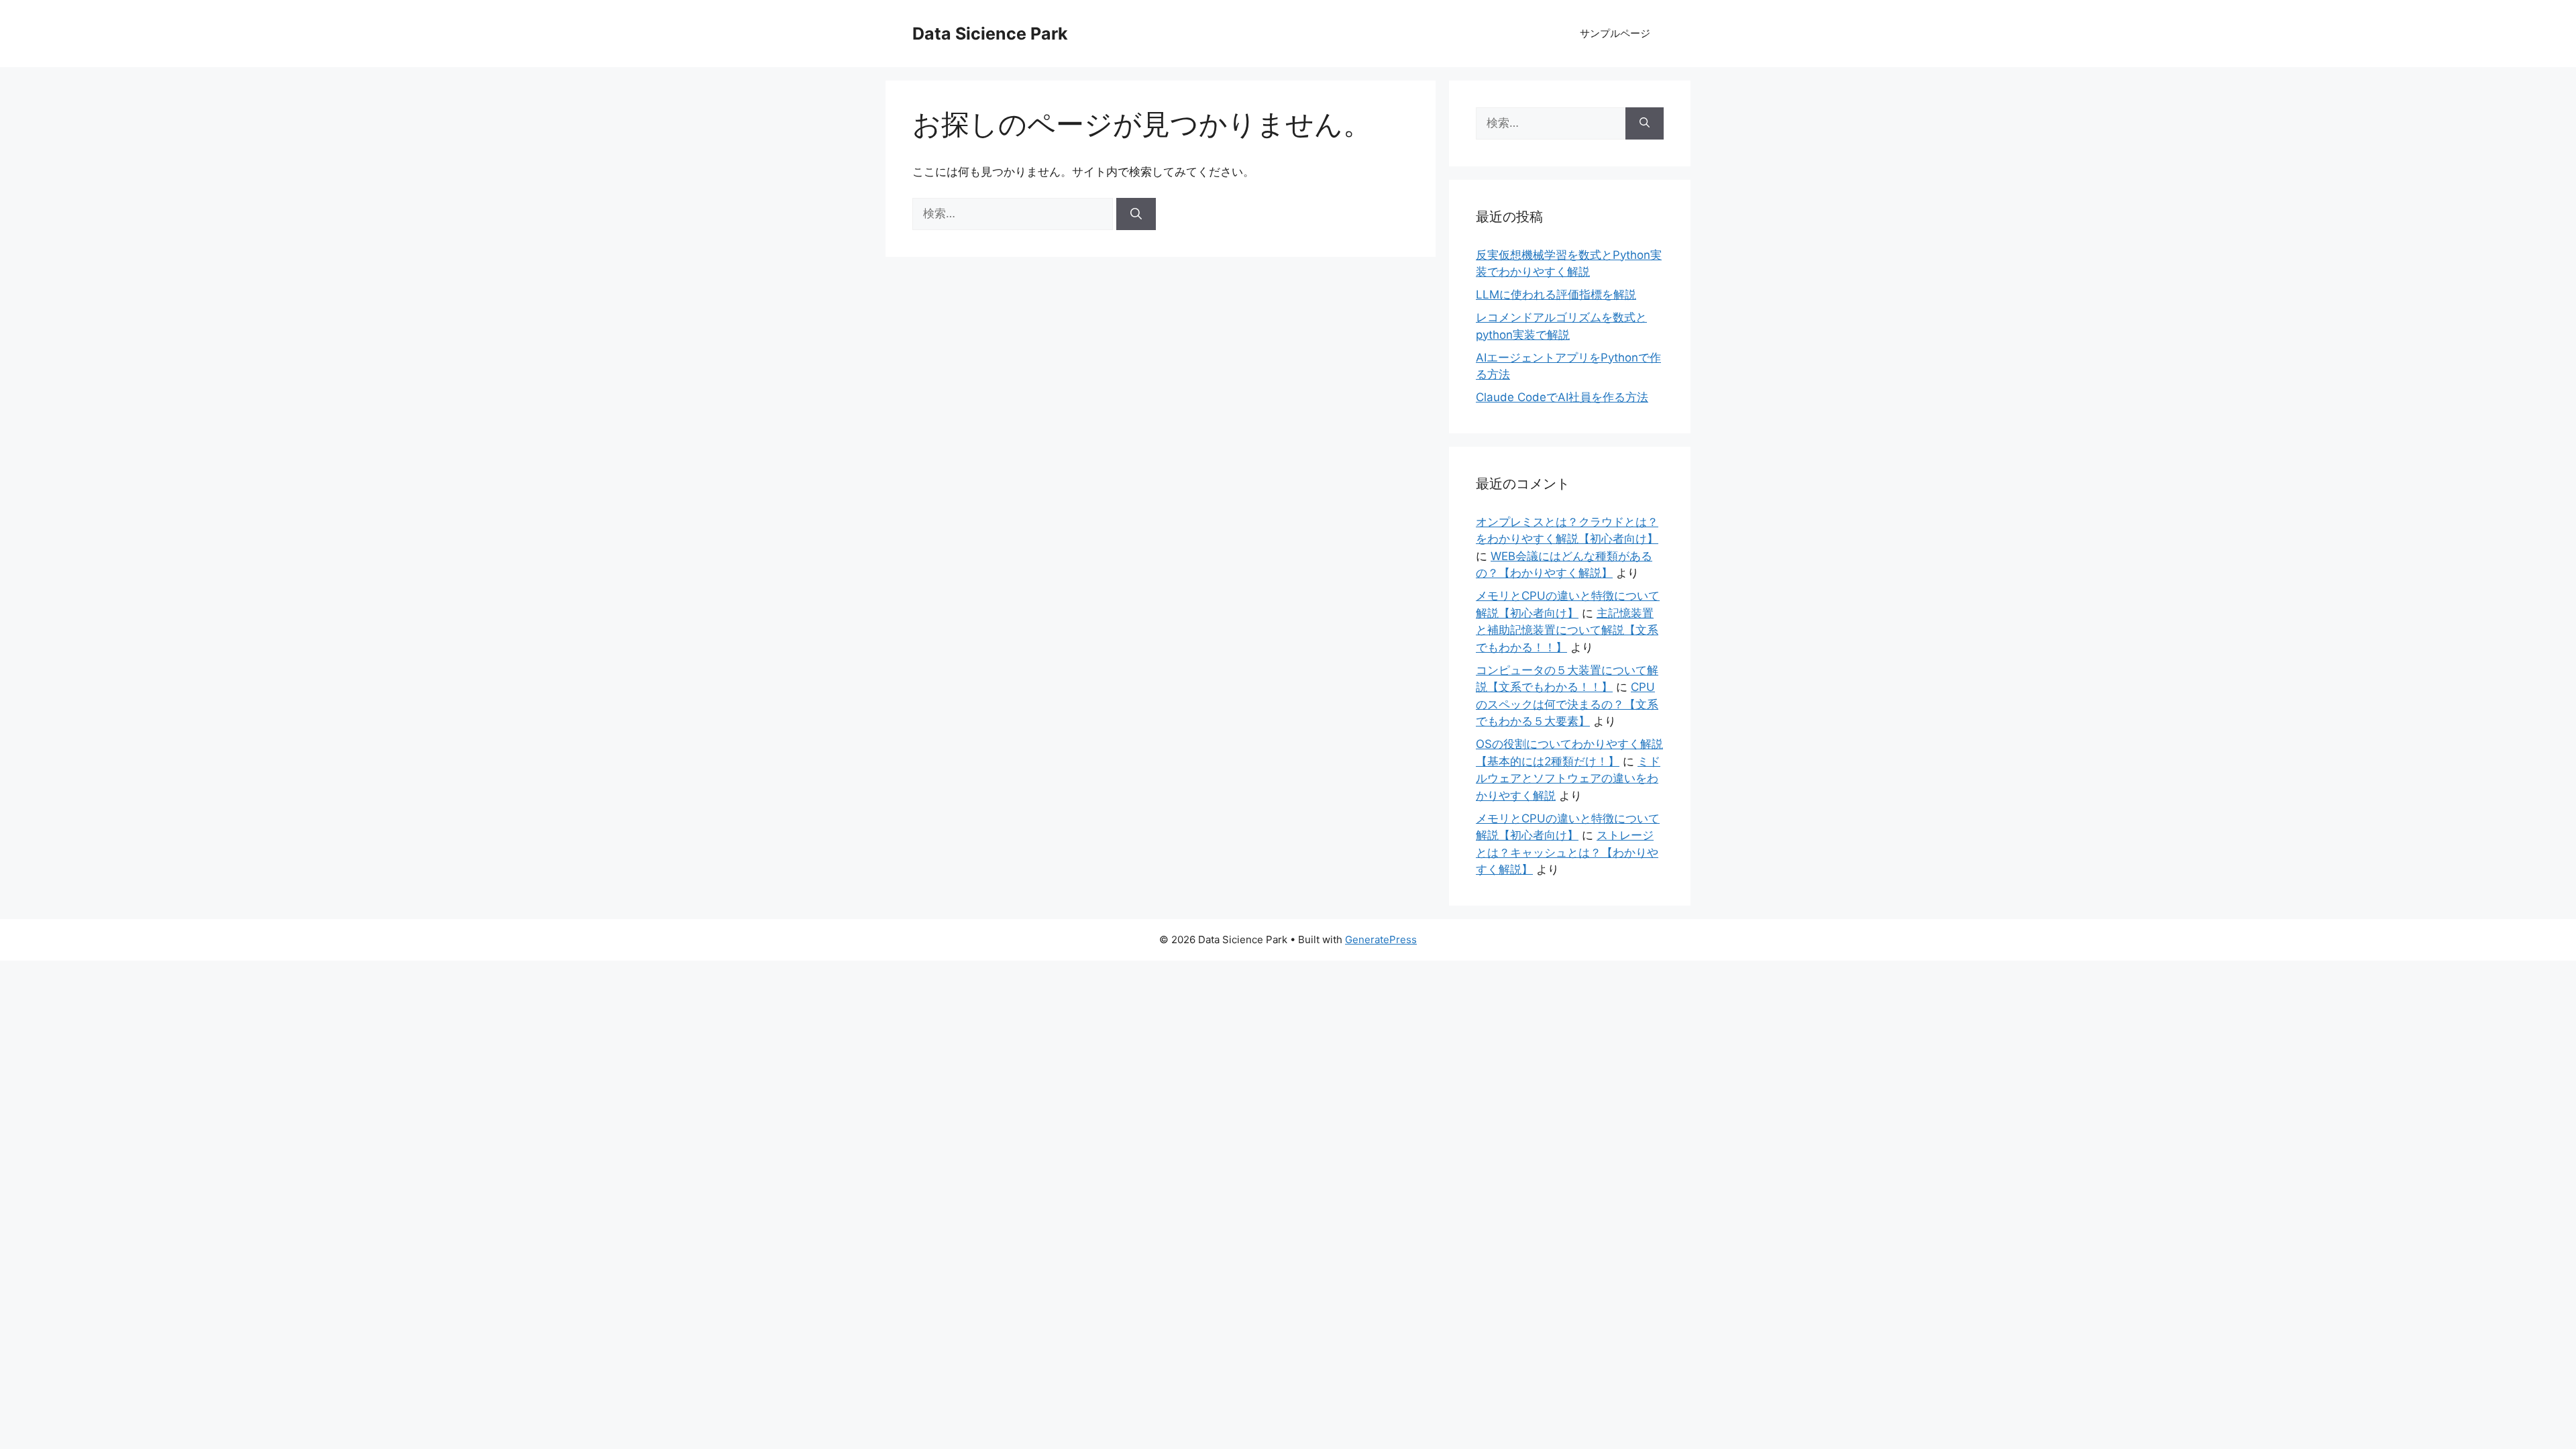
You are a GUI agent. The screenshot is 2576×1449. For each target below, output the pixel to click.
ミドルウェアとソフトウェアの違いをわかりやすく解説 (1568, 779)
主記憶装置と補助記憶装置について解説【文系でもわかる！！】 (1567, 630)
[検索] (1136, 214)
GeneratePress (1381, 940)
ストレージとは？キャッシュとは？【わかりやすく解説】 (1567, 852)
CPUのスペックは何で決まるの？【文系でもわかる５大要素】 (1567, 704)
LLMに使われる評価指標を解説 (1556, 294)
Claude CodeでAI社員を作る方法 (1562, 397)
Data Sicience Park (990, 34)
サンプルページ (1615, 33)
